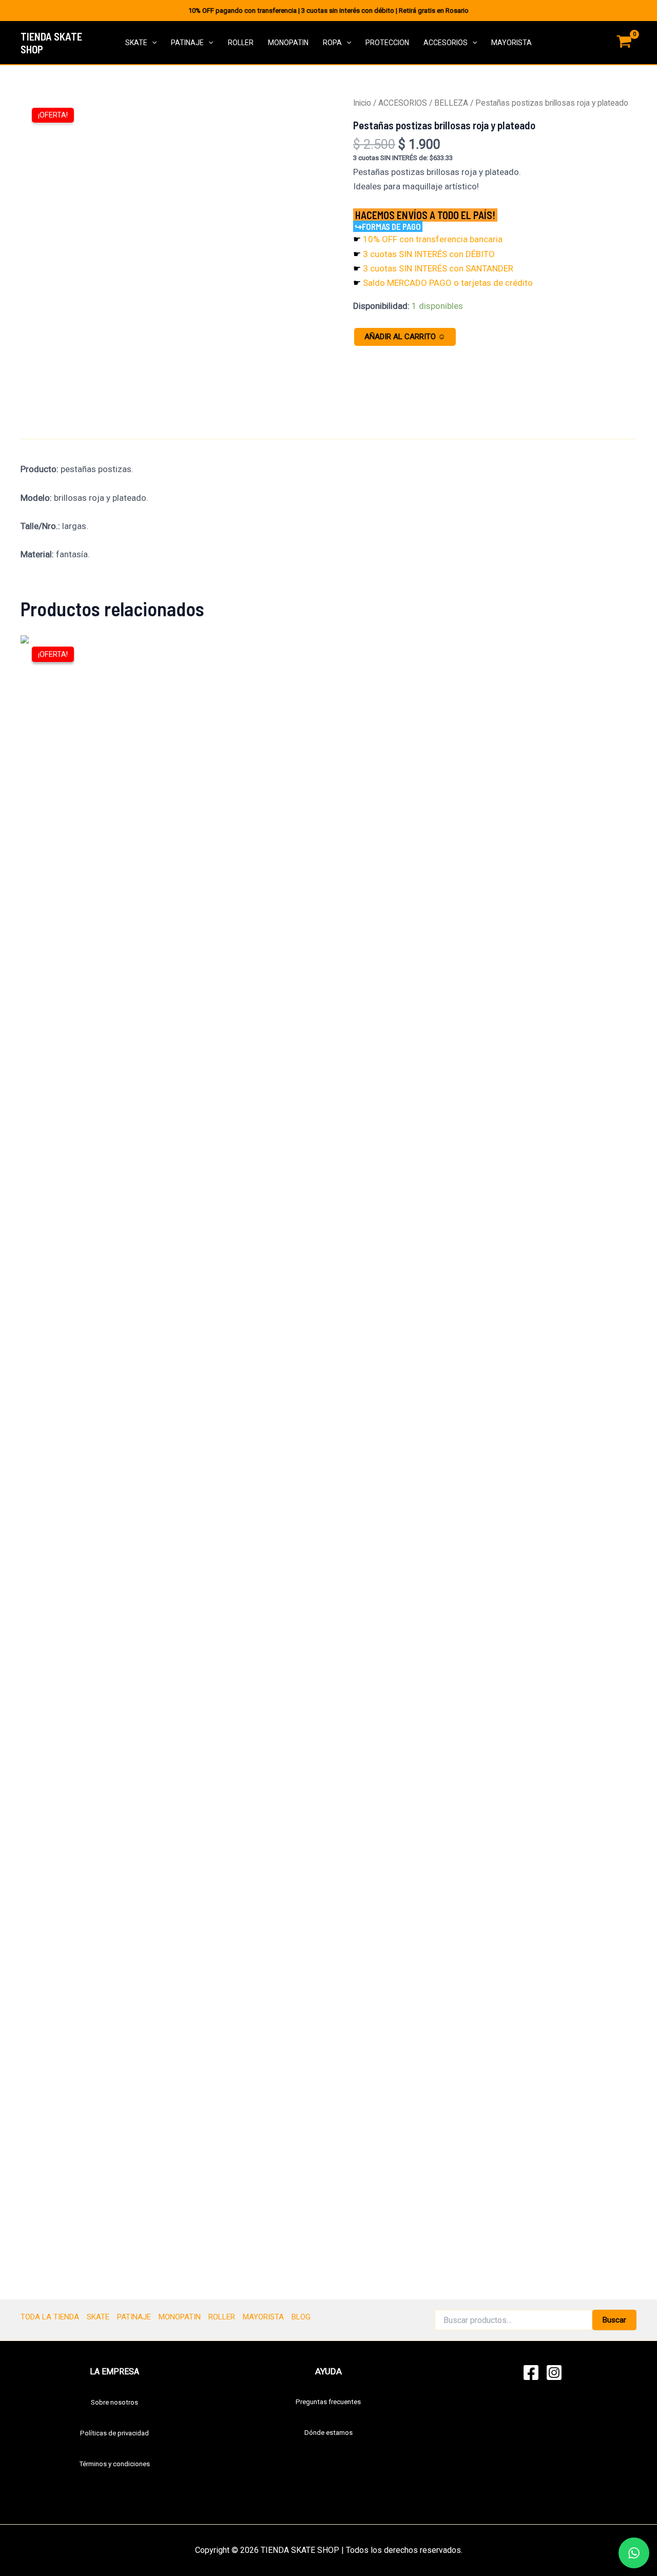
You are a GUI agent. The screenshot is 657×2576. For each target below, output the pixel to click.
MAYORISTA (511, 43)
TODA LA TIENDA (50, 2317)
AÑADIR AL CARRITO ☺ (405, 337)
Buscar (614, 2320)
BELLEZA (451, 103)
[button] (152, 43)
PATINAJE (187, 43)
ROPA (332, 43)
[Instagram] (554, 2373)
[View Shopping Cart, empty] (624, 43)
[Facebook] (531, 2373)
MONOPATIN (288, 43)
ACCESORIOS (446, 43)
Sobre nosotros (114, 2402)
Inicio (362, 103)
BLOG (301, 2317)
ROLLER (241, 43)
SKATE (136, 43)
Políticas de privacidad (114, 2433)
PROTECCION (387, 43)
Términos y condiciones (114, 2464)
